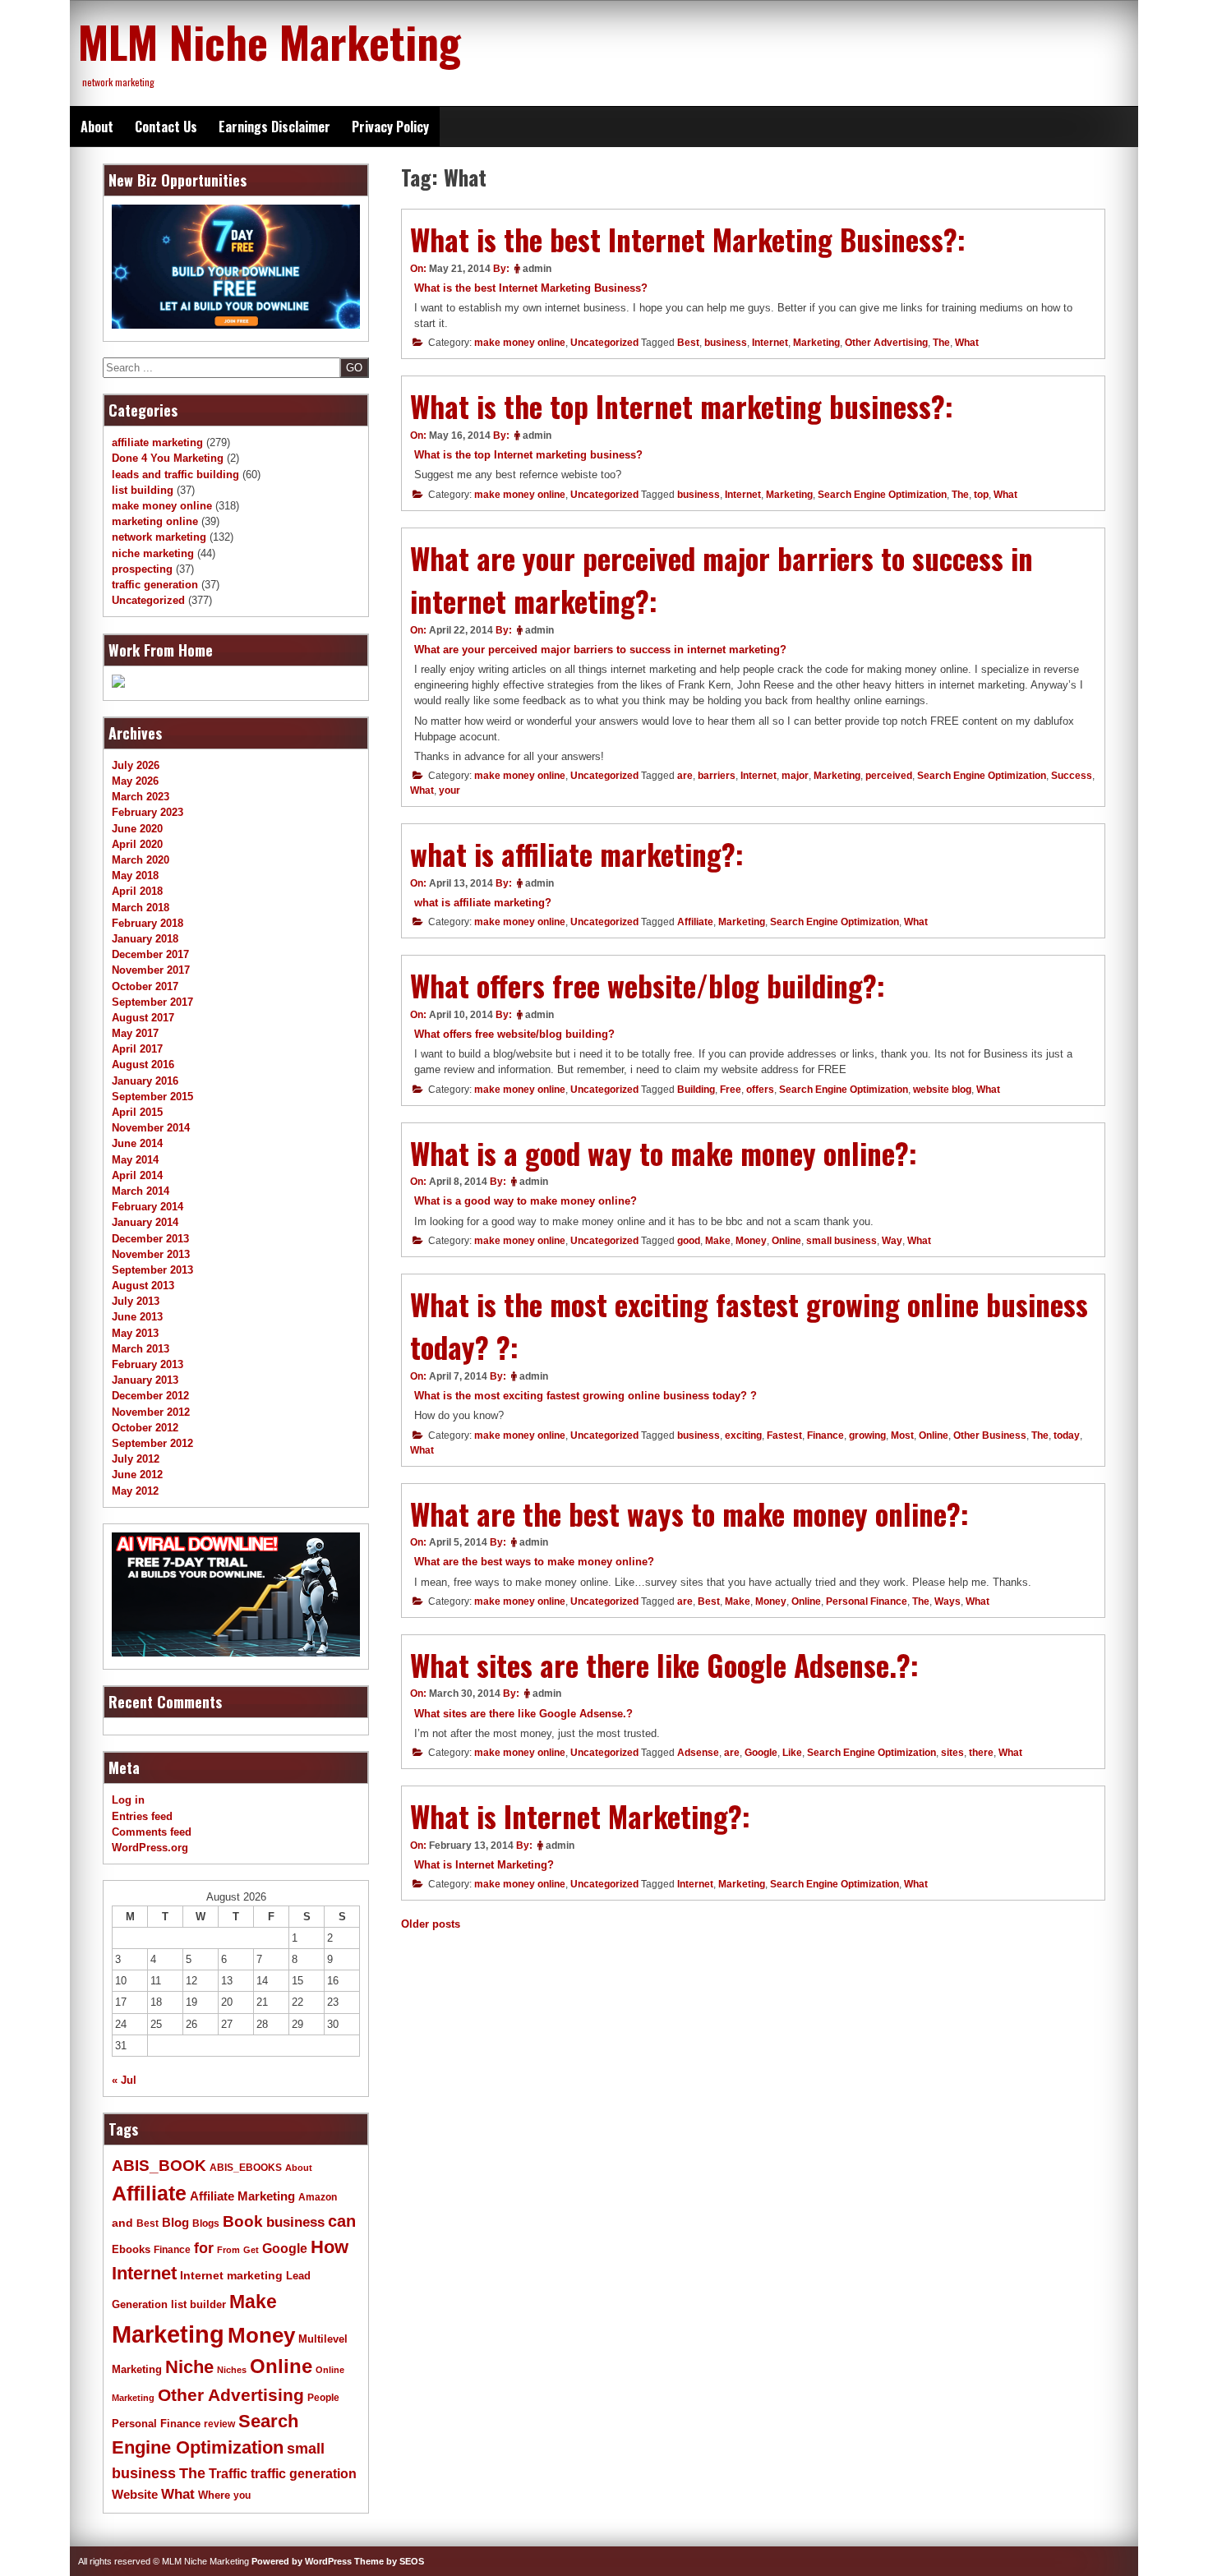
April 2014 (137, 1175)
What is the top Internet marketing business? (528, 455)
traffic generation (155, 585)
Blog (175, 2223)
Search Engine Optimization (882, 495)
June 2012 (137, 1475)
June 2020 (137, 829)
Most (902, 1435)
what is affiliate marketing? (483, 903)
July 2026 (136, 765)
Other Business (990, 1435)
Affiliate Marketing (242, 2196)
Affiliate (695, 922)
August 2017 (143, 1018)
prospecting (142, 569)
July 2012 (136, 1459)
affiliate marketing (157, 442)
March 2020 (141, 860)
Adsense (698, 1753)
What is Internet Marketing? (484, 1865)
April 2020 (137, 844)
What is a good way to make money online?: (664, 1153)
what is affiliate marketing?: (577, 854)
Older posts (431, 1924)
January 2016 (145, 1081)
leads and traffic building (175, 475)
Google (761, 1753)
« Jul (124, 2080)
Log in (128, 1800)
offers (760, 1090)
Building (696, 1090)
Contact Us (166, 127)
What (967, 343)
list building (143, 490)
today (1067, 1435)
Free (731, 1090)
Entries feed (142, 1816)
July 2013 (136, 1301)
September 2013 (152, 1270)
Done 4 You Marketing (168, 458)
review (219, 2424)
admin (537, 269)
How (330, 2247)
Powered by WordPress (302, 2561)
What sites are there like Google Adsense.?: (664, 1665)
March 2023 (141, 797)
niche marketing (153, 553)
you (242, 2495)
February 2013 (148, 1364)
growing (867, 1435)
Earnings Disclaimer (274, 127)
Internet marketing (231, 2275)
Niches (232, 2370)
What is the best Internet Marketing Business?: (688, 239)
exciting (743, 1435)
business (726, 343)
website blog (942, 1090)
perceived (889, 776)
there (981, 1753)
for (204, 2248)
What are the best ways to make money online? (534, 1562)
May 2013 (135, 1333)
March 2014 (141, 1191)
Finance (825, 1435)
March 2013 (141, 1349)
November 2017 (151, 970)
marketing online (155, 521)
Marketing (816, 343)
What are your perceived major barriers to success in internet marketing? (600, 650)
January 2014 (145, 1222)
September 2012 (152, 1443)
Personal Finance (867, 1601)
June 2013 (137, 1317)
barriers (717, 776)
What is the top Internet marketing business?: (682, 406)
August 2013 (143, 1286)
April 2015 (137, 1112)
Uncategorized (604, 343)
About (97, 127)
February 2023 (148, 812)
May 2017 (135, 1033)
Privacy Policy (390, 127)
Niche (189, 2367)
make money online (520, 343)
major (795, 776)
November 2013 (151, 1254)
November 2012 (151, 1412)
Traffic (228, 2474)
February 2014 (148, 1207)
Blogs (206, 2223)
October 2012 (145, 1428)
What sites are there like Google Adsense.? (523, 1714)
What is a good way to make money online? (526, 1201)
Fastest (784, 1435)
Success (1072, 776)
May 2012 (135, 1491)
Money (751, 1241)
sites (952, 1753)
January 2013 (145, 1380)
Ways (947, 1601)
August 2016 (143, 1065)
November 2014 (151, 1128)
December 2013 (150, 1239)
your (450, 790)
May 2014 (135, 1160)
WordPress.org (150, 1848)
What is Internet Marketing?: (580, 1816)
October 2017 (145, 986)
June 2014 (137, 1143)
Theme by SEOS (389, 2561)
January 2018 (145, 939)
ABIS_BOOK (159, 2165)
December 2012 (150, 1396)
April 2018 (137, 891)
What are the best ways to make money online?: (689, 1514)
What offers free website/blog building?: (648, 985)
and (122, 2223)
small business (841, 1241)
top (981, 495)
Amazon (318, 2197)
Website (135, 2494)
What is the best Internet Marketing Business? (531, 288)
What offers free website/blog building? (514, 1034)
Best (688, 343)
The (941, 343)
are (685, 776)
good (689, 1241)
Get (251, 2250)
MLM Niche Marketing (270, 41)
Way (892, 1241)
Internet (770, 343)
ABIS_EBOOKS (246, 2168)
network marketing (159, 537)
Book (243, 2221)
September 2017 (152, 1002)
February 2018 (148, 923)
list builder (198, 2304)
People (323, 2398)
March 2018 (141, 908)
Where (214, 2495)
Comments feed (152, 1832)
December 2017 (150, 954)
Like (792, 1753)
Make (718, 1241)
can (342, 2221)
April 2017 (137, 1049)
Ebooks (131, 2250)
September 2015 (152, 1097)
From (228, 2250)
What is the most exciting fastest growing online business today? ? (586, 1396)
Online (786, 1241)
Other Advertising (886, 343)
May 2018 (135, 876)
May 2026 (135, 781)
